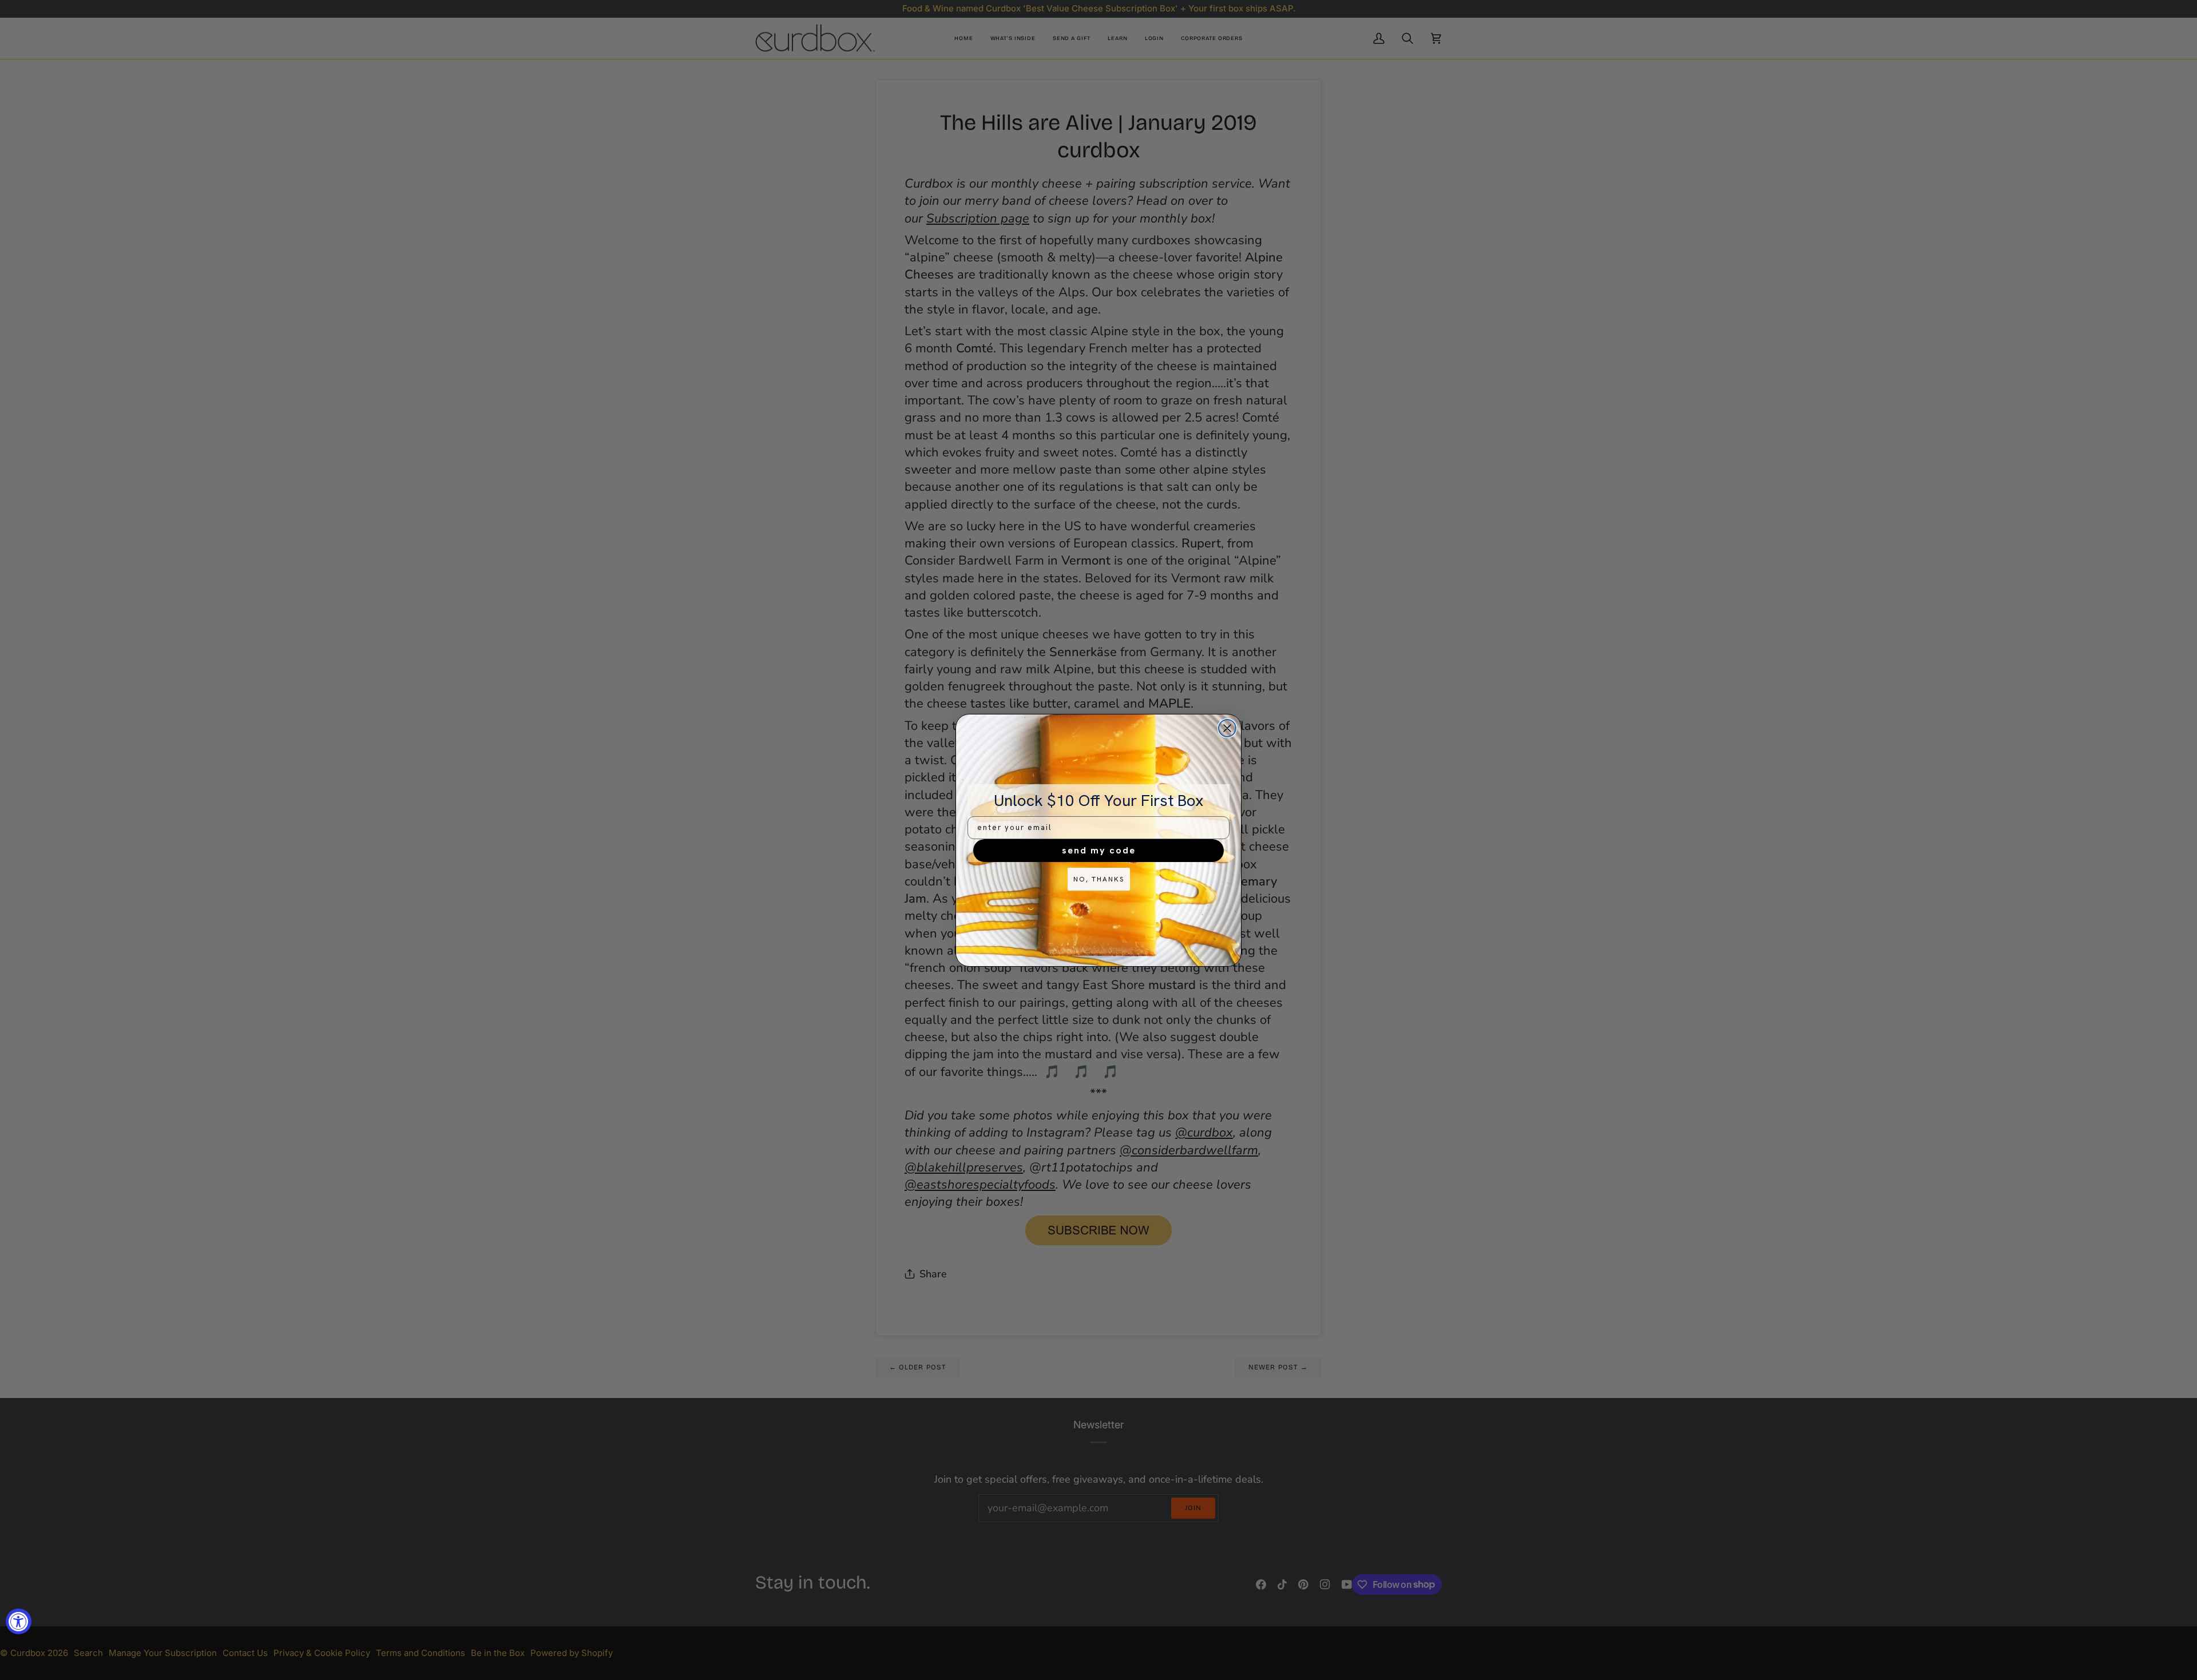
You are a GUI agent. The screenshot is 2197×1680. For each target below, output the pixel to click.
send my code (1099, 850)
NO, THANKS (1099, 879)
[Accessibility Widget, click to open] (19, 1621)
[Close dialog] (1227, 728)
